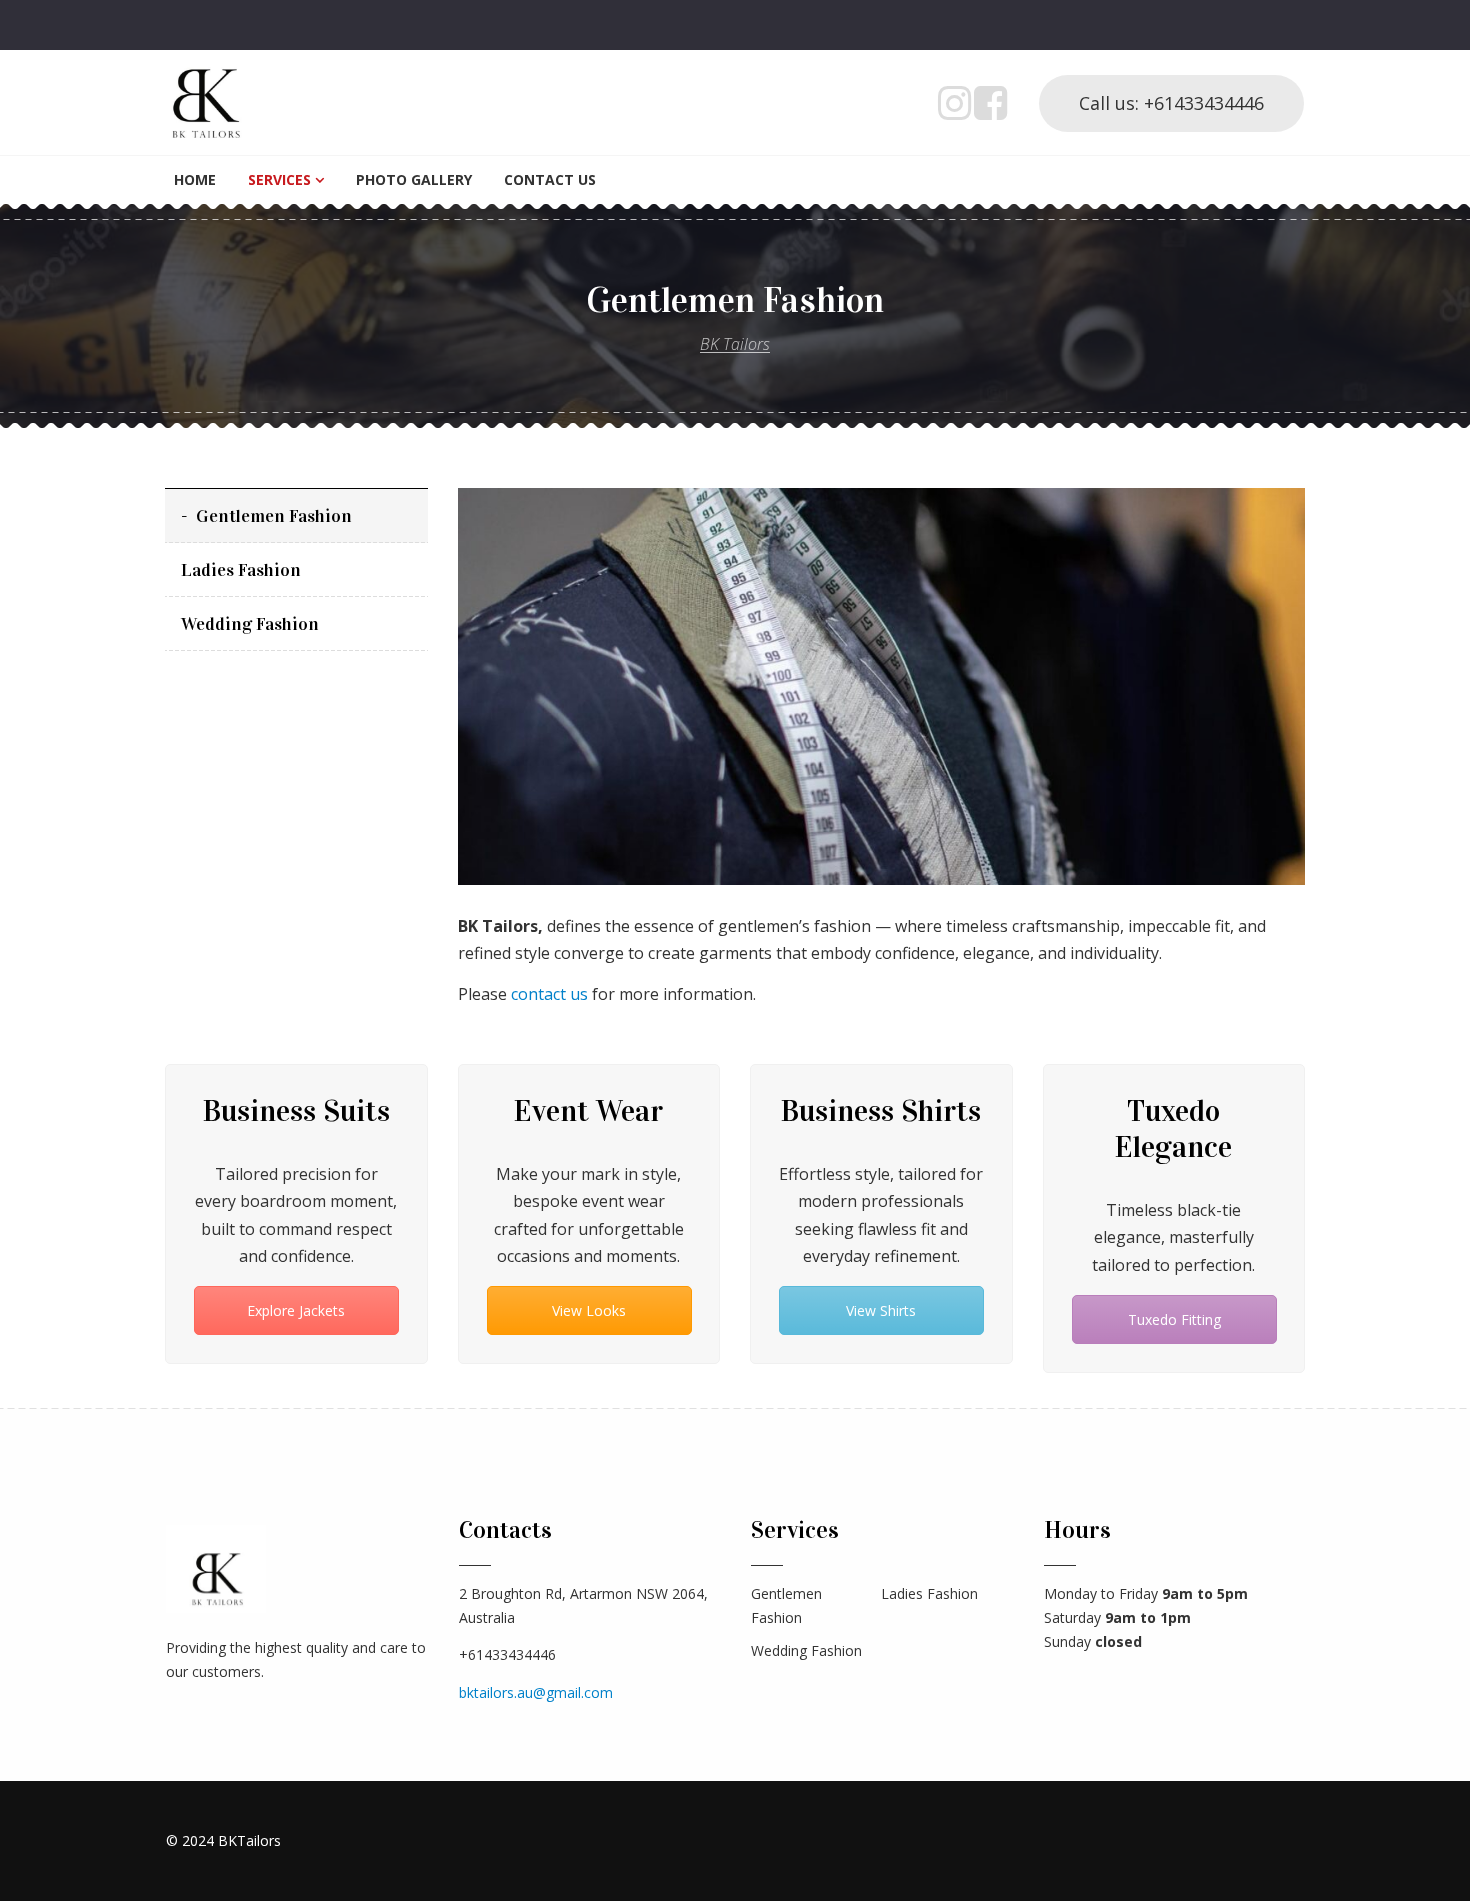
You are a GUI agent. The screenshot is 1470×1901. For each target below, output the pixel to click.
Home (195, 179)
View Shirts (881, 1310)
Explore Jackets (296, 1310)
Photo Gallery (414, 179)
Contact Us (550, 179)
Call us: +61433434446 (1171, 103)
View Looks (589, 1310)
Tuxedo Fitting (1173, 1319)
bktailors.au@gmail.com (536, 1692)
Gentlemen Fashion (274, 516)
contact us (551, 994)
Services (279, 179)
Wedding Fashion (250, 624)
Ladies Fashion (241, 570)
